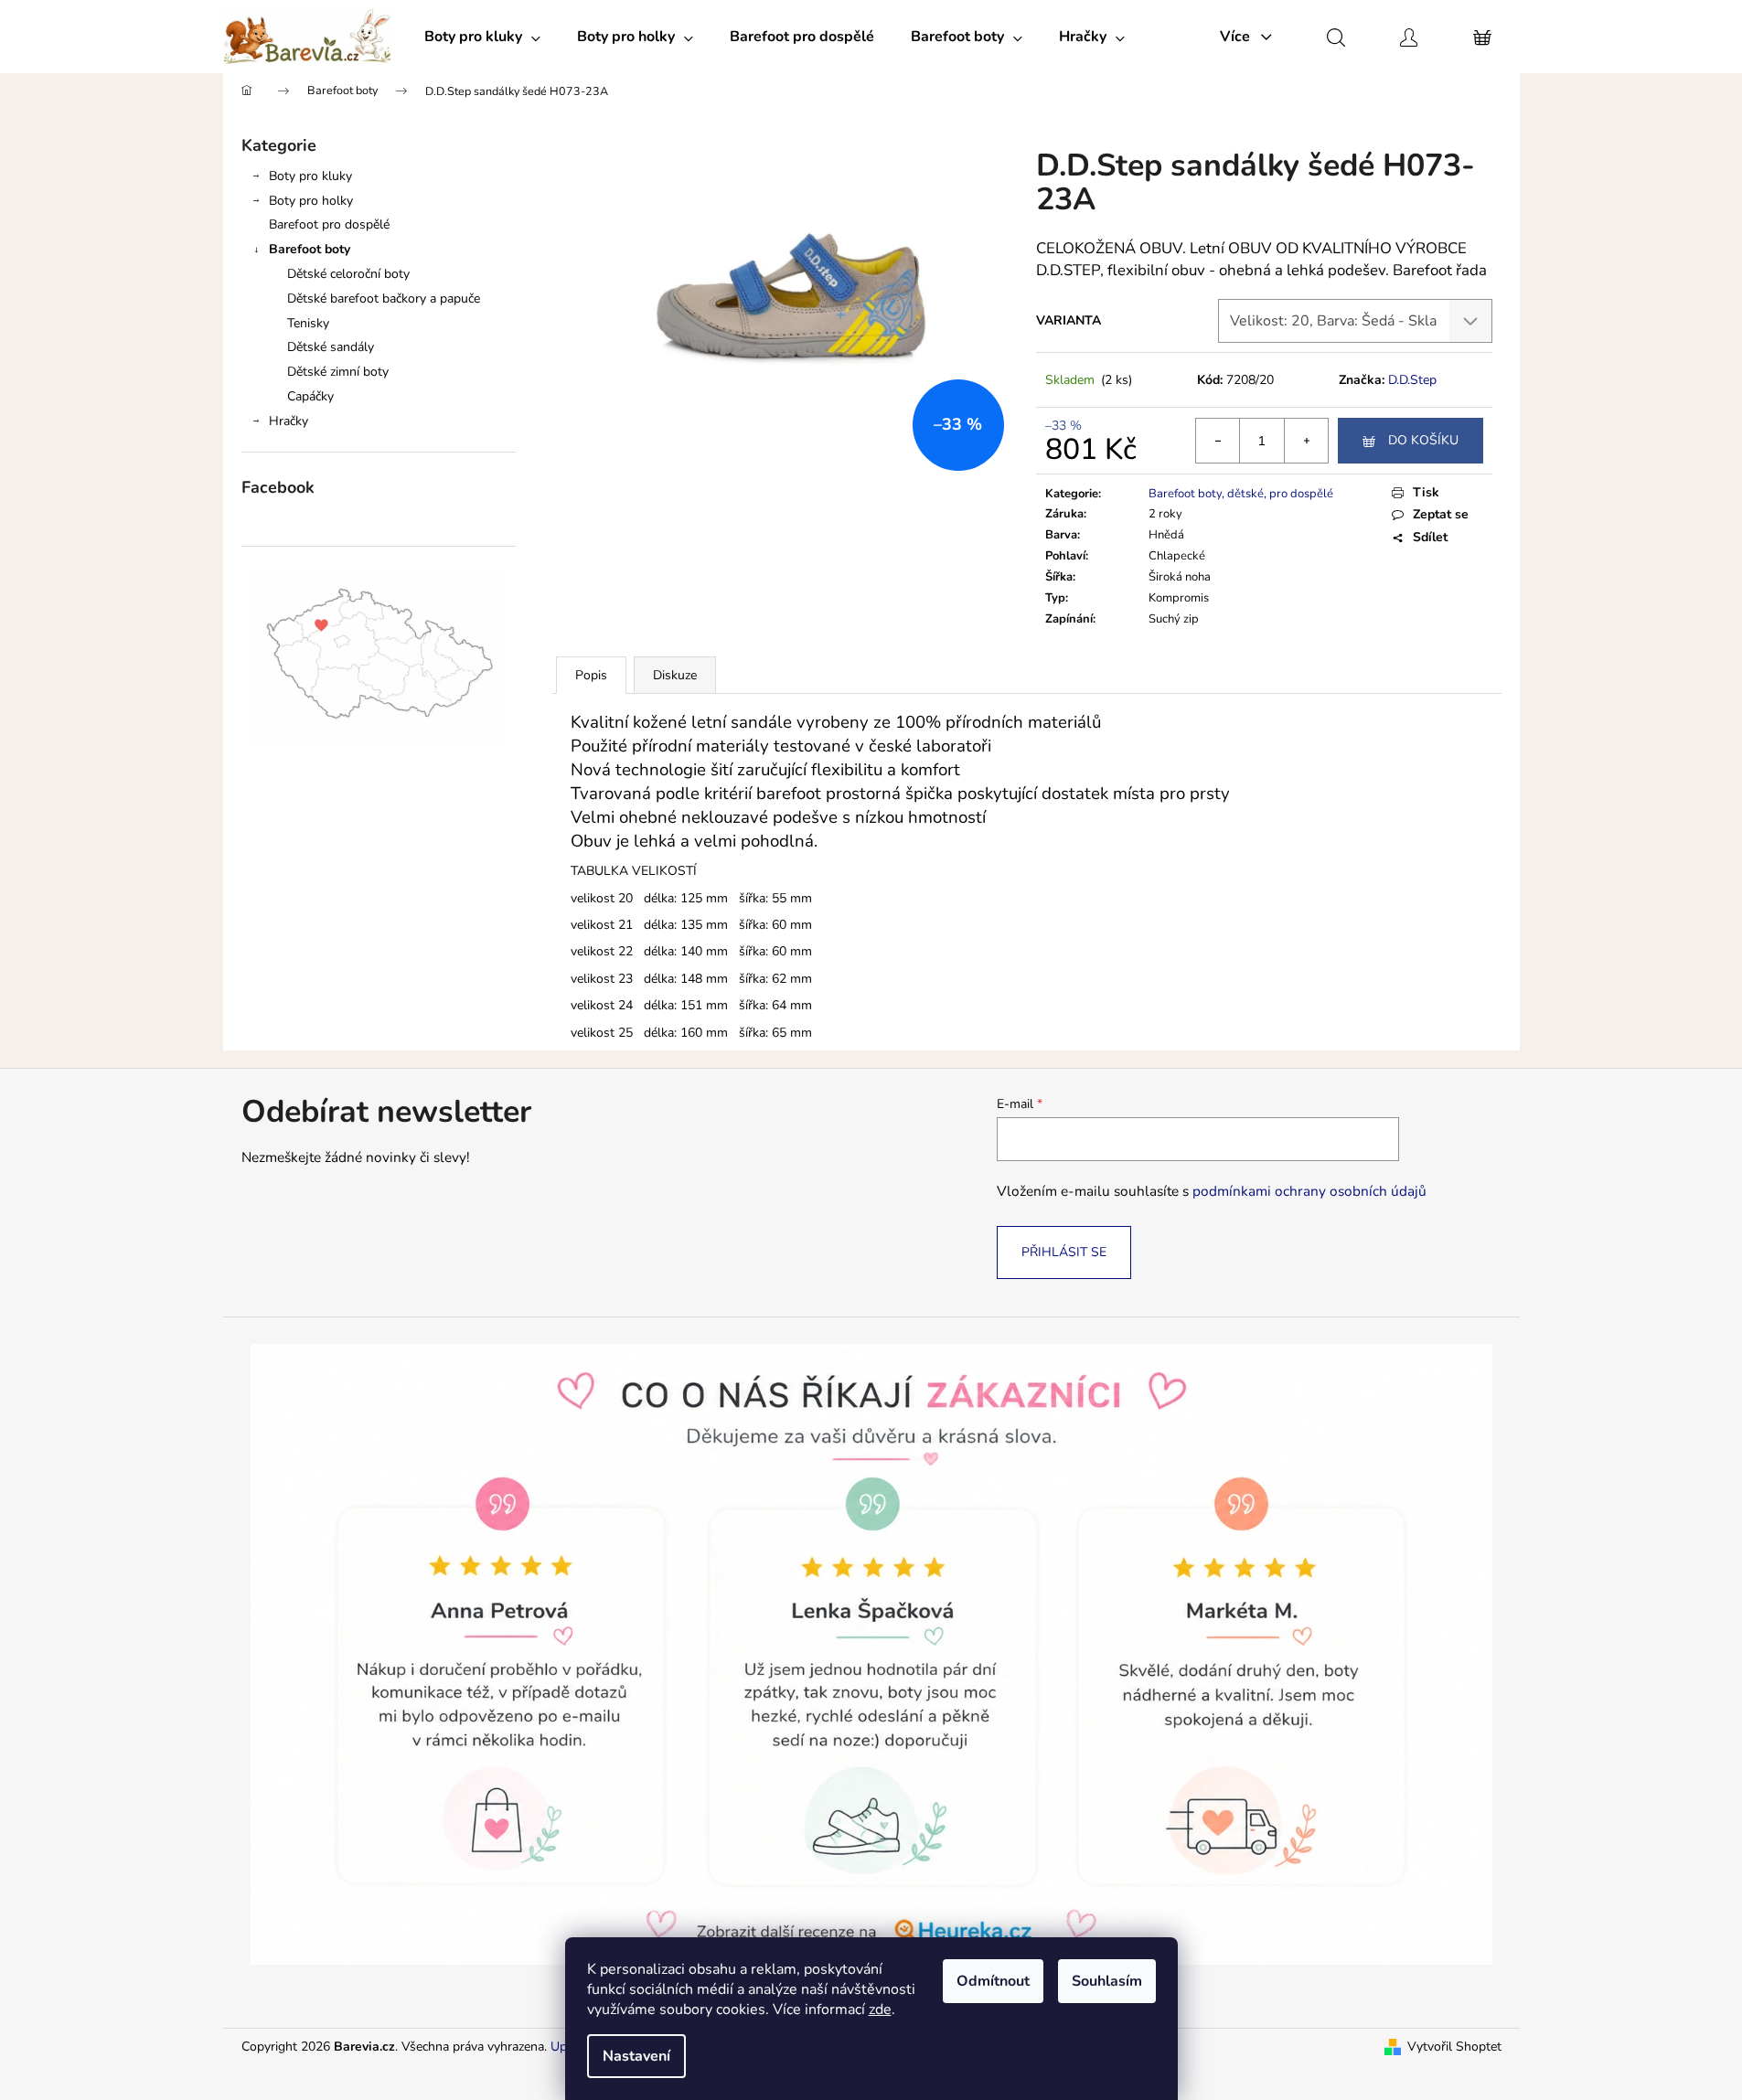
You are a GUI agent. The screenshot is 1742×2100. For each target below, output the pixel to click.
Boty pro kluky (310, 176)
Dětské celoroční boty (348, 274)
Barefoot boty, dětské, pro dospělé (1241, 494)
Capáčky (310, 396)
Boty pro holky (311, 201)
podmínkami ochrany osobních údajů (1309, 1191)
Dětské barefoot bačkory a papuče (384, 298)
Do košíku (1423, 440)
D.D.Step (1412, 380)
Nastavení (636, 2056)
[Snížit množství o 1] (1218, 441)
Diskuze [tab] (675, 675)
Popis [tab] (591, 675)
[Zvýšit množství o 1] (1306, 441)
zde (880, 2009)
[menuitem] (482, 37)
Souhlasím (1107, 1981)
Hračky (289, 421)
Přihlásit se (1064, 1252)
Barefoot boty (310, 249)
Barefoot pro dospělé (329, 224)
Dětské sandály (331, 347)
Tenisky (308, 323)
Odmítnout (993, 1981)
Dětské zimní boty (338, 372)
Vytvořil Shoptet (1454, 2047)
